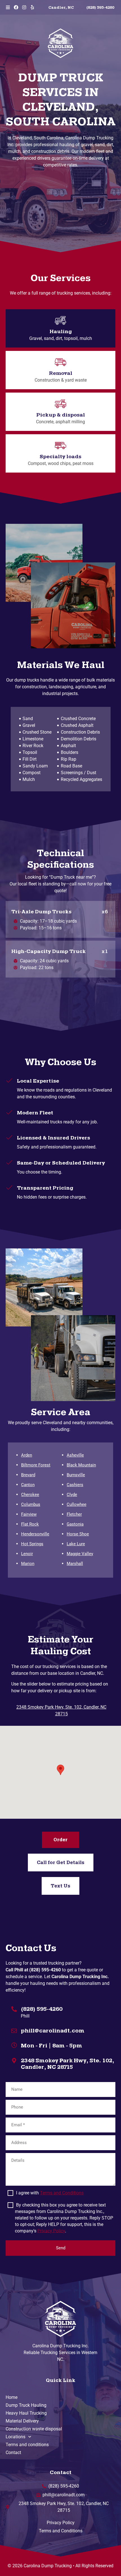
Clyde (72, 1495)
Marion (28, 1564)
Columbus (31, 1504)
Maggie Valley (80, 1554)
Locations (15, 2437)
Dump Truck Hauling (26, 2405)
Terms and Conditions (62, 2193)
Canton (28, 1485)
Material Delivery (22, 2421)
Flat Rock (30, 1524)
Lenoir (27, 1554)
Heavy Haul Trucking (26, 2413)
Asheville (75, 1455)
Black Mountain (81, 1465)
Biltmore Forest (36, 1465)
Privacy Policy (51, 2231)
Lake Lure (76, 1544)
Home (12, 2397)
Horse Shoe (78, 1534)
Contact (13, 2453)
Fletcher (74, 1514)
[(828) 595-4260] (14, 2008)
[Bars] (8, 7)
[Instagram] (24, 7)
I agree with (50, 2193)
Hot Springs (32, 1544)
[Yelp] (32, 7)
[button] (60, 1770)
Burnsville (76, 1475)
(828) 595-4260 (42, 2009)
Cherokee (30, 1495)
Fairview (29, 1514)
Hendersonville (35, 1534)
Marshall (75, 1564)
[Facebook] (16, 7)
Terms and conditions (27, 2445)
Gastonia (75, 1524)
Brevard (28, 1475)
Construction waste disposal (34, 2429)
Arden (27, 1455)
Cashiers (75, 1485)
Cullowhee (77, 1504)
